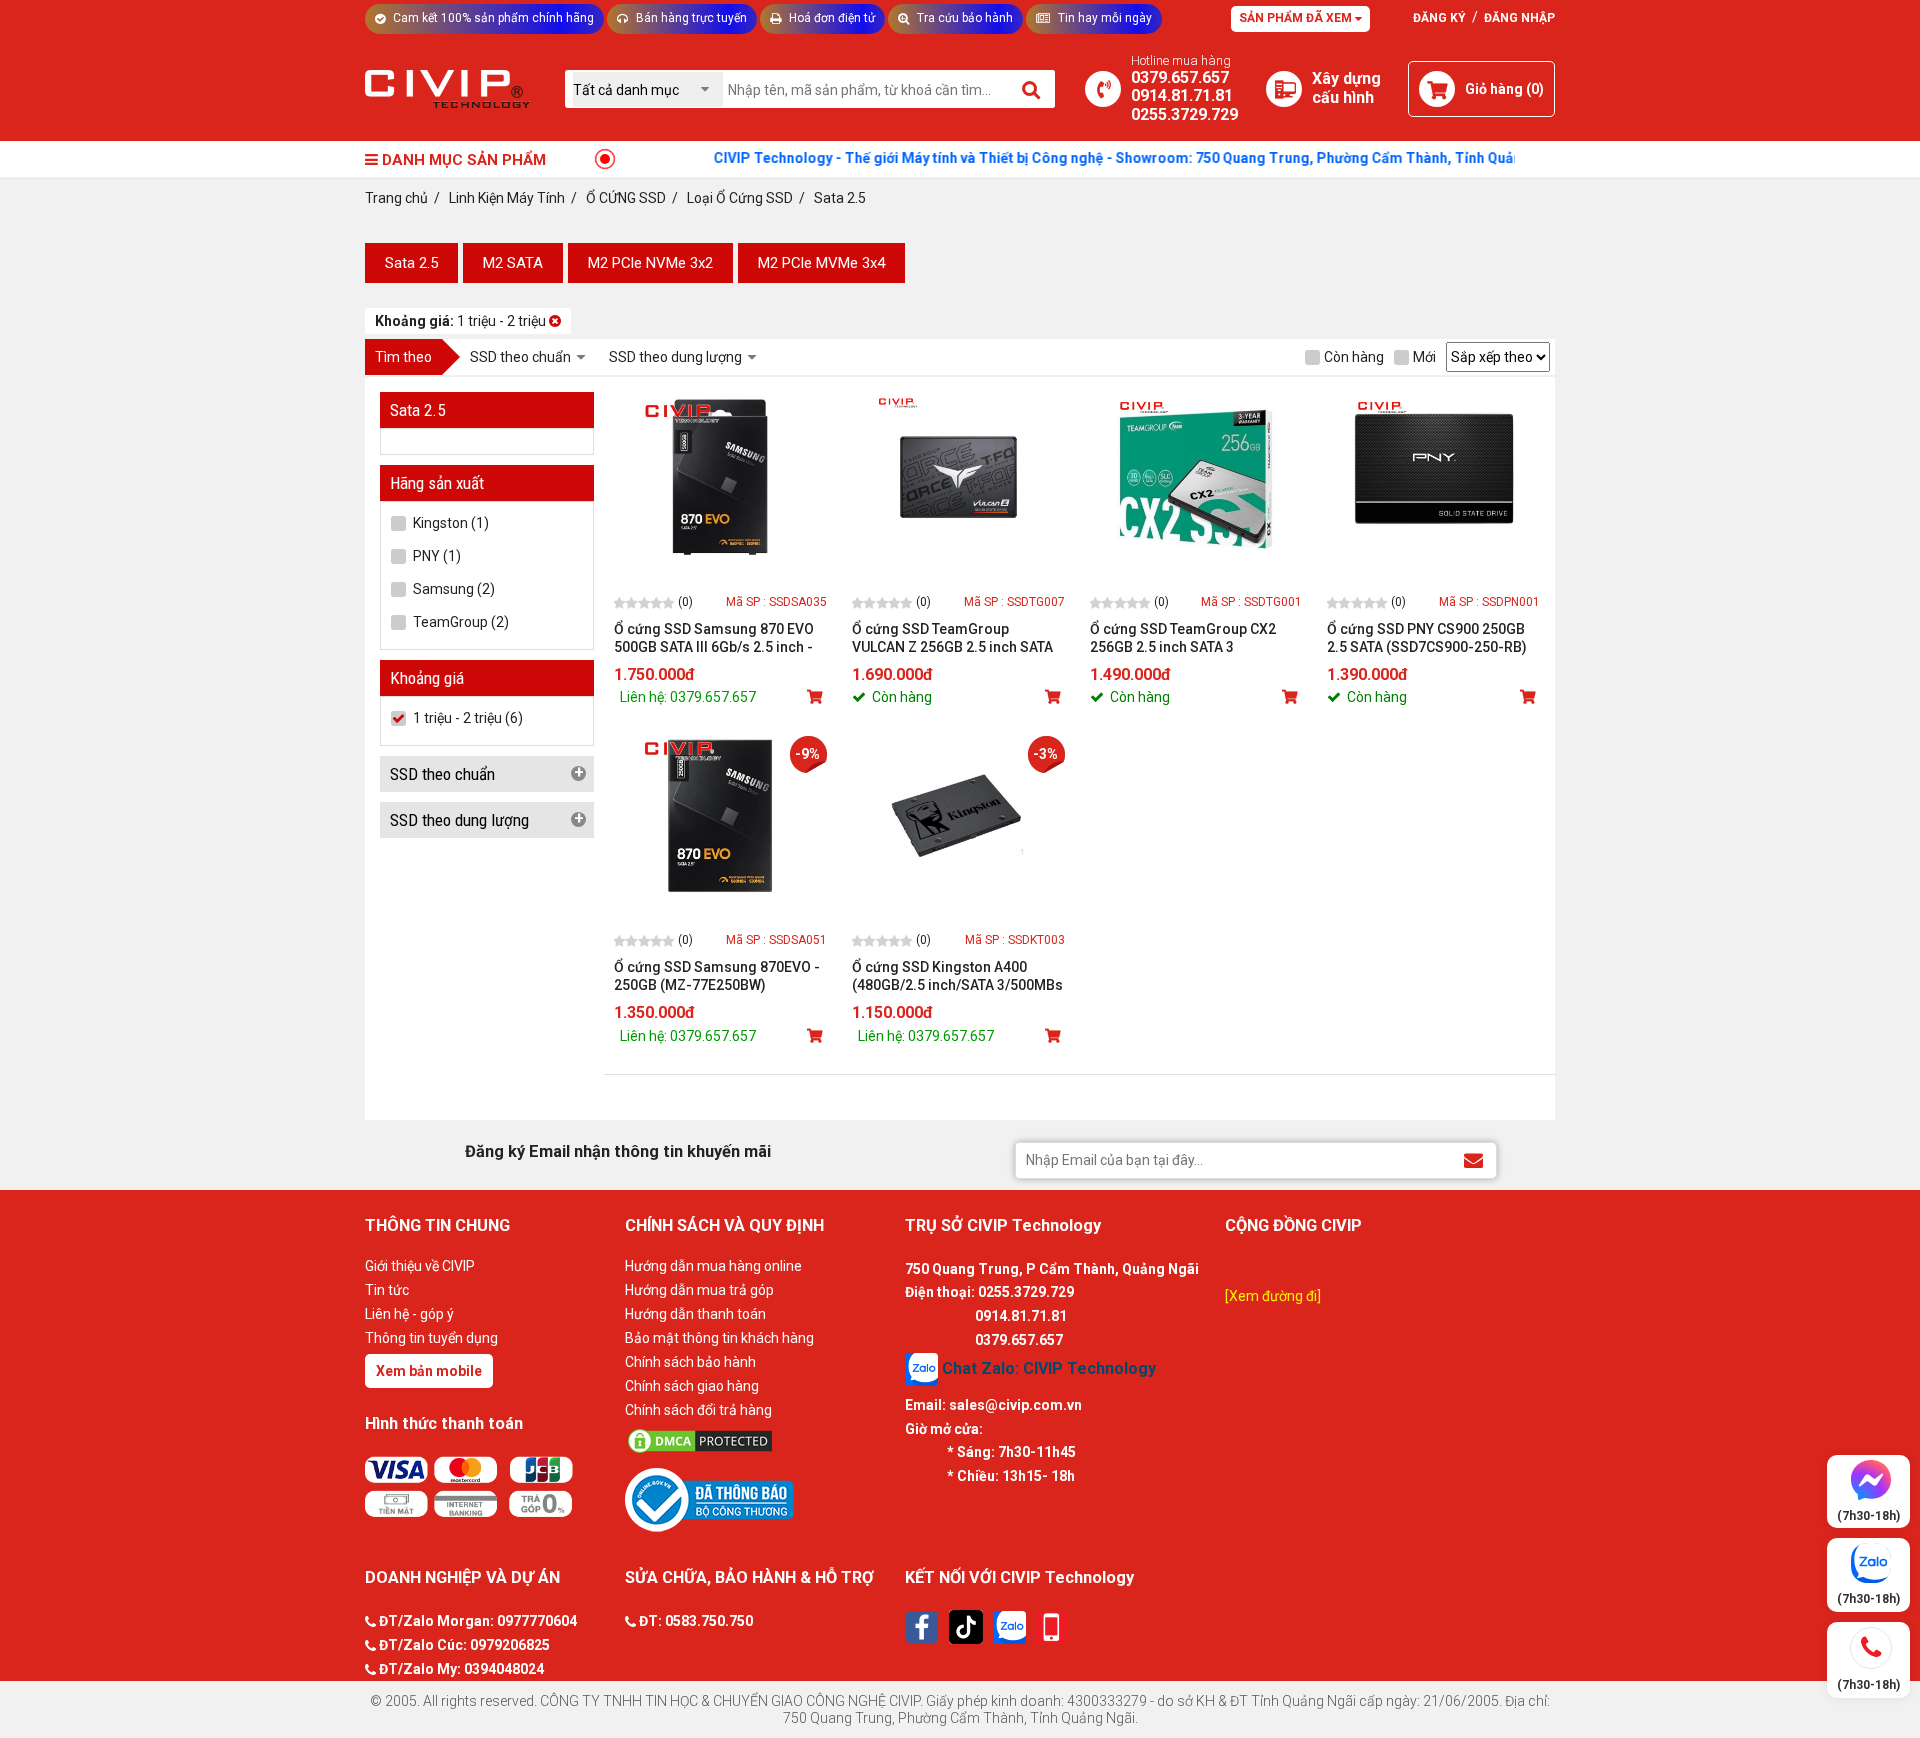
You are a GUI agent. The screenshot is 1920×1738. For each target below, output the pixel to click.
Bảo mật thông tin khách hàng (719, 1338)
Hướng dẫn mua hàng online (713, 1266)
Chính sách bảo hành (690, 1362)
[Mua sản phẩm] (817, 697)
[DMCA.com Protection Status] (760, 1441)
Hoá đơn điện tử (830, 18)
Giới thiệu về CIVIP (420, 1266)
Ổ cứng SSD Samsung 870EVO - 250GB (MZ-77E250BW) (717, 976)
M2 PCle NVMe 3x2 (650, 263)
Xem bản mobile (429, 1371)
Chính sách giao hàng (692, 1386)
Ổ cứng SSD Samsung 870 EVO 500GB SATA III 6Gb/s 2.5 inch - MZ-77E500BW (714, 638)
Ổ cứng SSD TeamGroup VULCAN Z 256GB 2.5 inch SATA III (952, 638)
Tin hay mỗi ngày (1103, 18)
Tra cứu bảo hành (963, 18)
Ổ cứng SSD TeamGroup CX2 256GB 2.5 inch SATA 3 (1183, 638)
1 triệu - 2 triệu (462, 321)
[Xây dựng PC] (1284, 89)
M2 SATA (513, 263)
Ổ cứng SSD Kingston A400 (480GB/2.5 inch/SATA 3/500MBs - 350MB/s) (957, 976)
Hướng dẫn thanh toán (695, 1314)
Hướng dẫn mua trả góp (699, 1290)
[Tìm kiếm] (1032, 89)
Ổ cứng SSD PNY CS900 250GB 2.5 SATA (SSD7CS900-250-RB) (1427, 638)
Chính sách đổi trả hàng (698, 1410)
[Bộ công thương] (760, 1499)
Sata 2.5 (411, 263)
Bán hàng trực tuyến (690, 18)
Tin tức (387, 1290)
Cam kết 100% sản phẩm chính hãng (492, 18)
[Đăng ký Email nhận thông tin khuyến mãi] (1473, 1159)
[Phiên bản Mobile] (1051, 1627)
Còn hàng (1354, 357)
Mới (1424, 357)
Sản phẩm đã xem (1297, 18)
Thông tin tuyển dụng (431, 1338)
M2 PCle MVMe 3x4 (821, 263)
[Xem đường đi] (1273, 1296)
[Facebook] (922, 1627)
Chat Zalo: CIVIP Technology (1047, 1368)
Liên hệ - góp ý (409, 1314)
